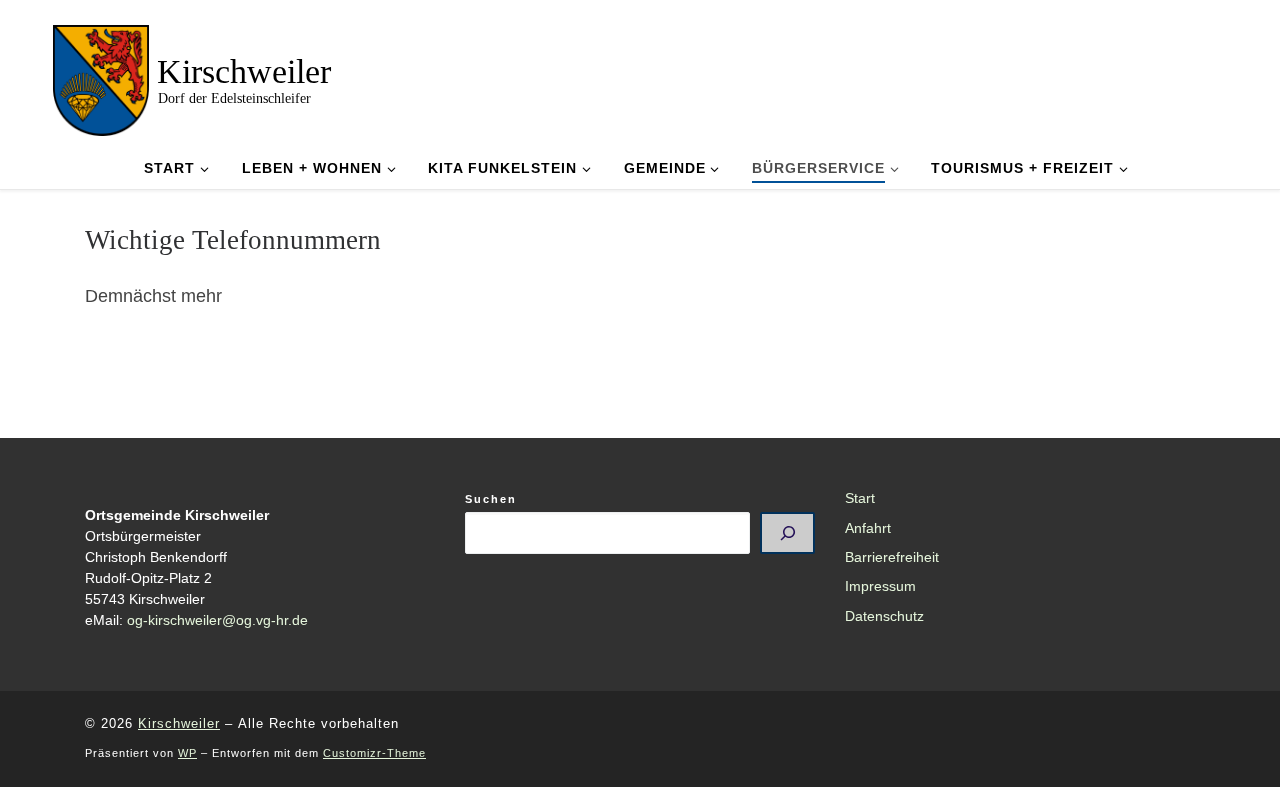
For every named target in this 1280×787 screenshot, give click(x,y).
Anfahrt (868, 528)
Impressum (880, 586)
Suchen (491, 499)
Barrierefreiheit (892, 557)
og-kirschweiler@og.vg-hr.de (217, 620)
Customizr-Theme (374, 753)
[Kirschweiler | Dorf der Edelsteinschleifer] (101, 77)
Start (860, 498)
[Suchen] (787, 533)
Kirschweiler (179, 723)
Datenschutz (884, 616)
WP (187, 753)
